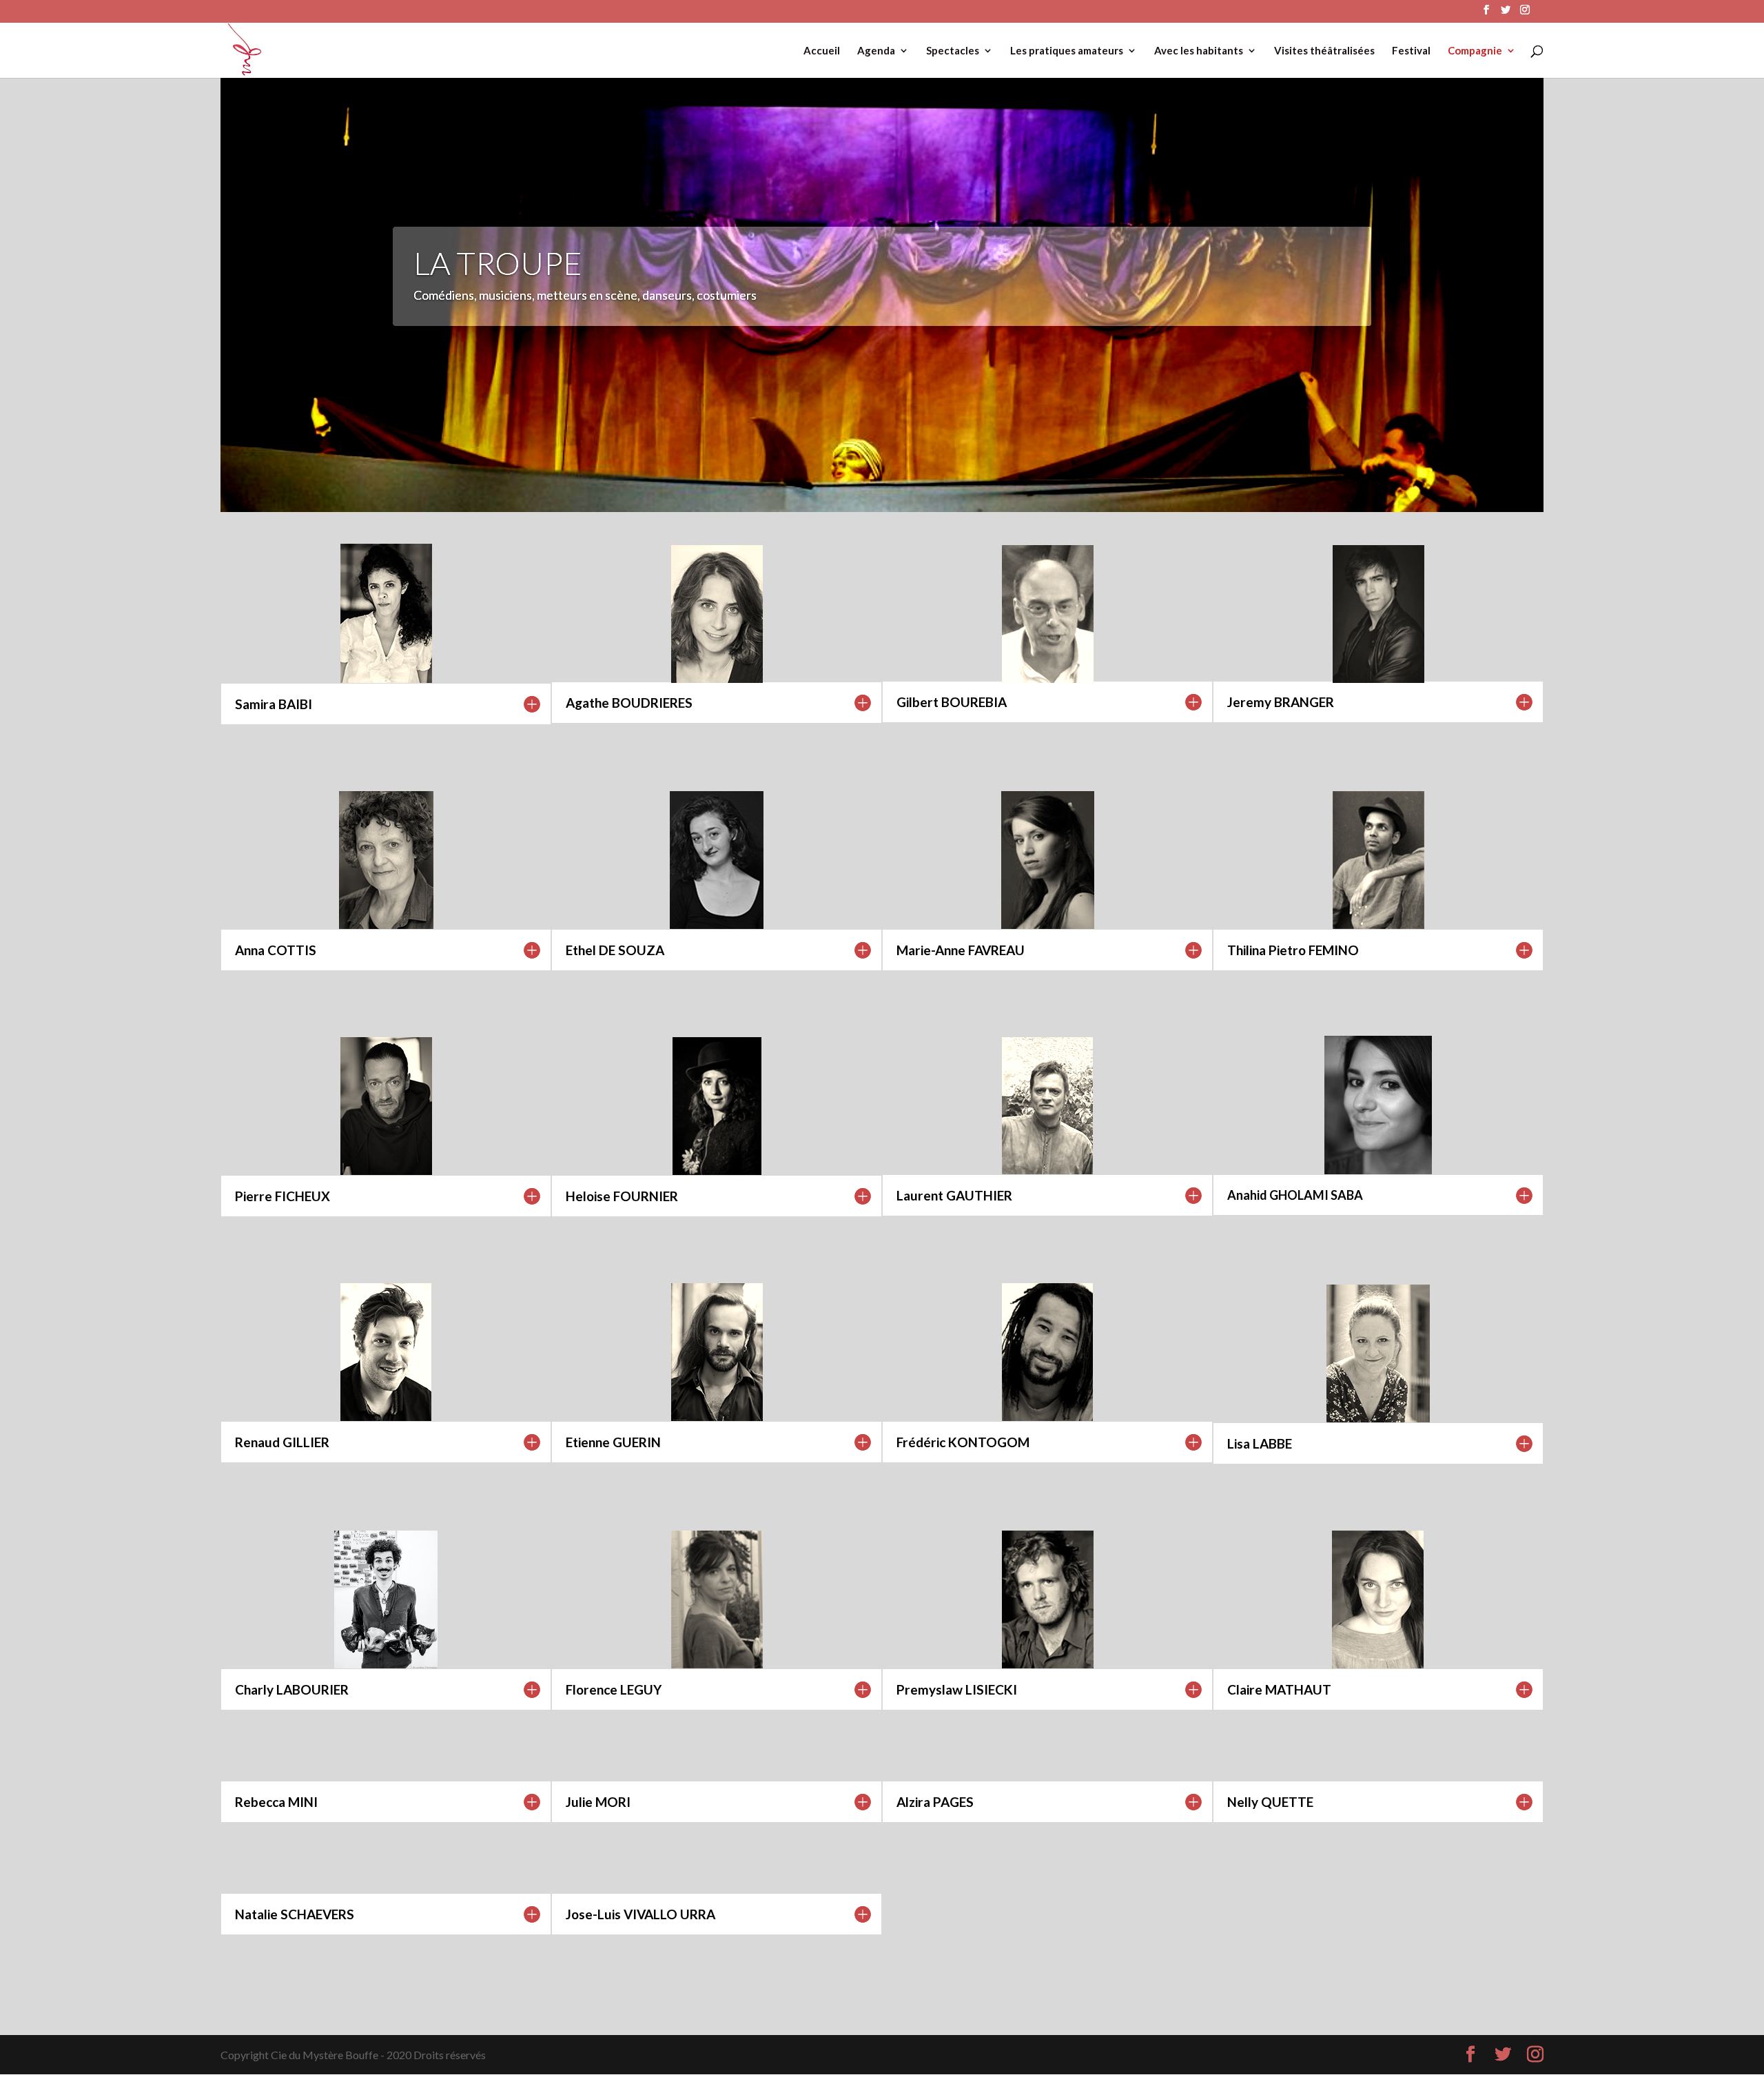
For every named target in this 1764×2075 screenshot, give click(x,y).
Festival (1411, 51)
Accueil (822, 51)
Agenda (876, 51)
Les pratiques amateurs (1067, 51)
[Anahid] (1378, 1170)
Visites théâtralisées (1324, 51)
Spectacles (953, 51)
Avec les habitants (1199, 51)
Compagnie (1475, 51)
